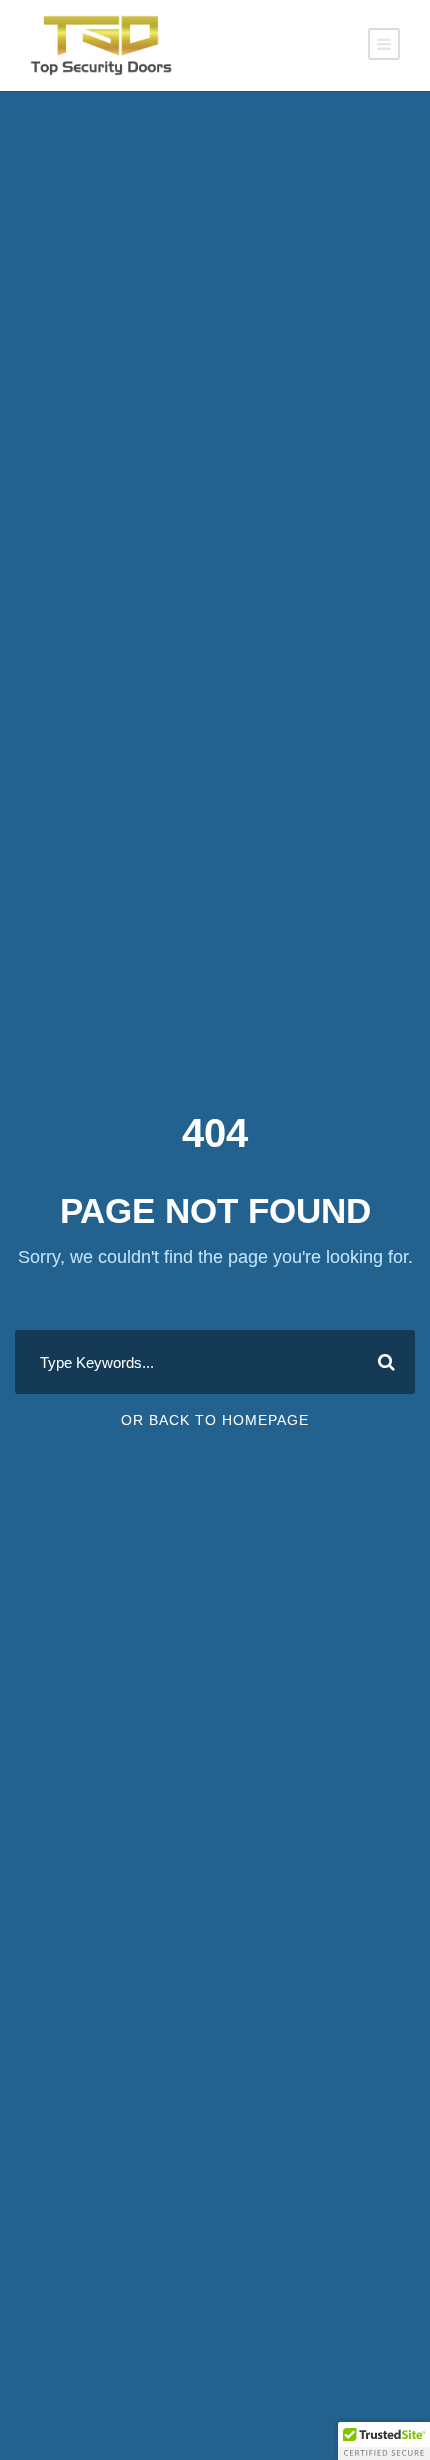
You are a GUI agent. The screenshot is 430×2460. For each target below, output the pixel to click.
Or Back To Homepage (215, 1420)
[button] (384, 2441)
